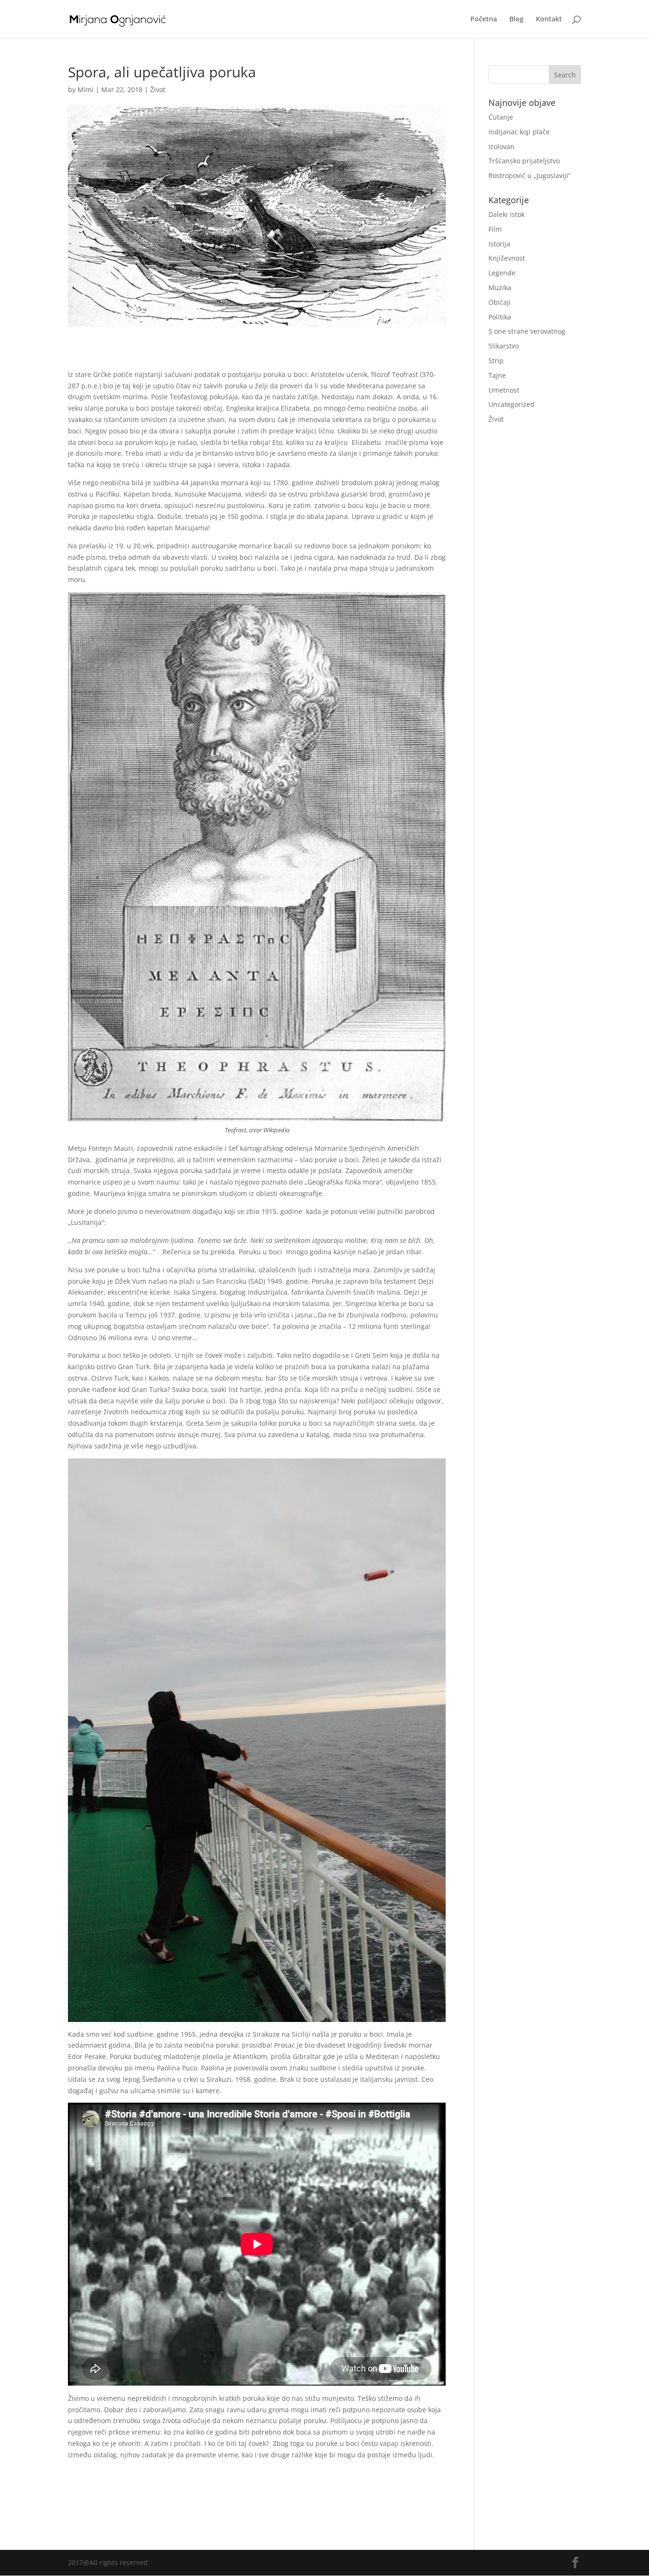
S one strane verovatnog (527, 331)
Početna (484, 19)
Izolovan (501, 146)
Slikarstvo (504, 346)
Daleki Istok (506, 214)
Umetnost (504, 390)
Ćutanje (501, 117)
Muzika (500, 287)
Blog (516, 19)
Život (158, 89)
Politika (500, 317)
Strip (496, 361)
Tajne (497, 375)
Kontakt (549, 19)
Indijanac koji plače (519, 132)
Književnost (507, 258)
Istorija (499, 244)
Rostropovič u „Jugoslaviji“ (530, 175)
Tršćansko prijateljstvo (524, 161)
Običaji (500, 302)
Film (495, 229)
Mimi (86, 89)
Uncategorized (511, 404)
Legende (502, 273)
